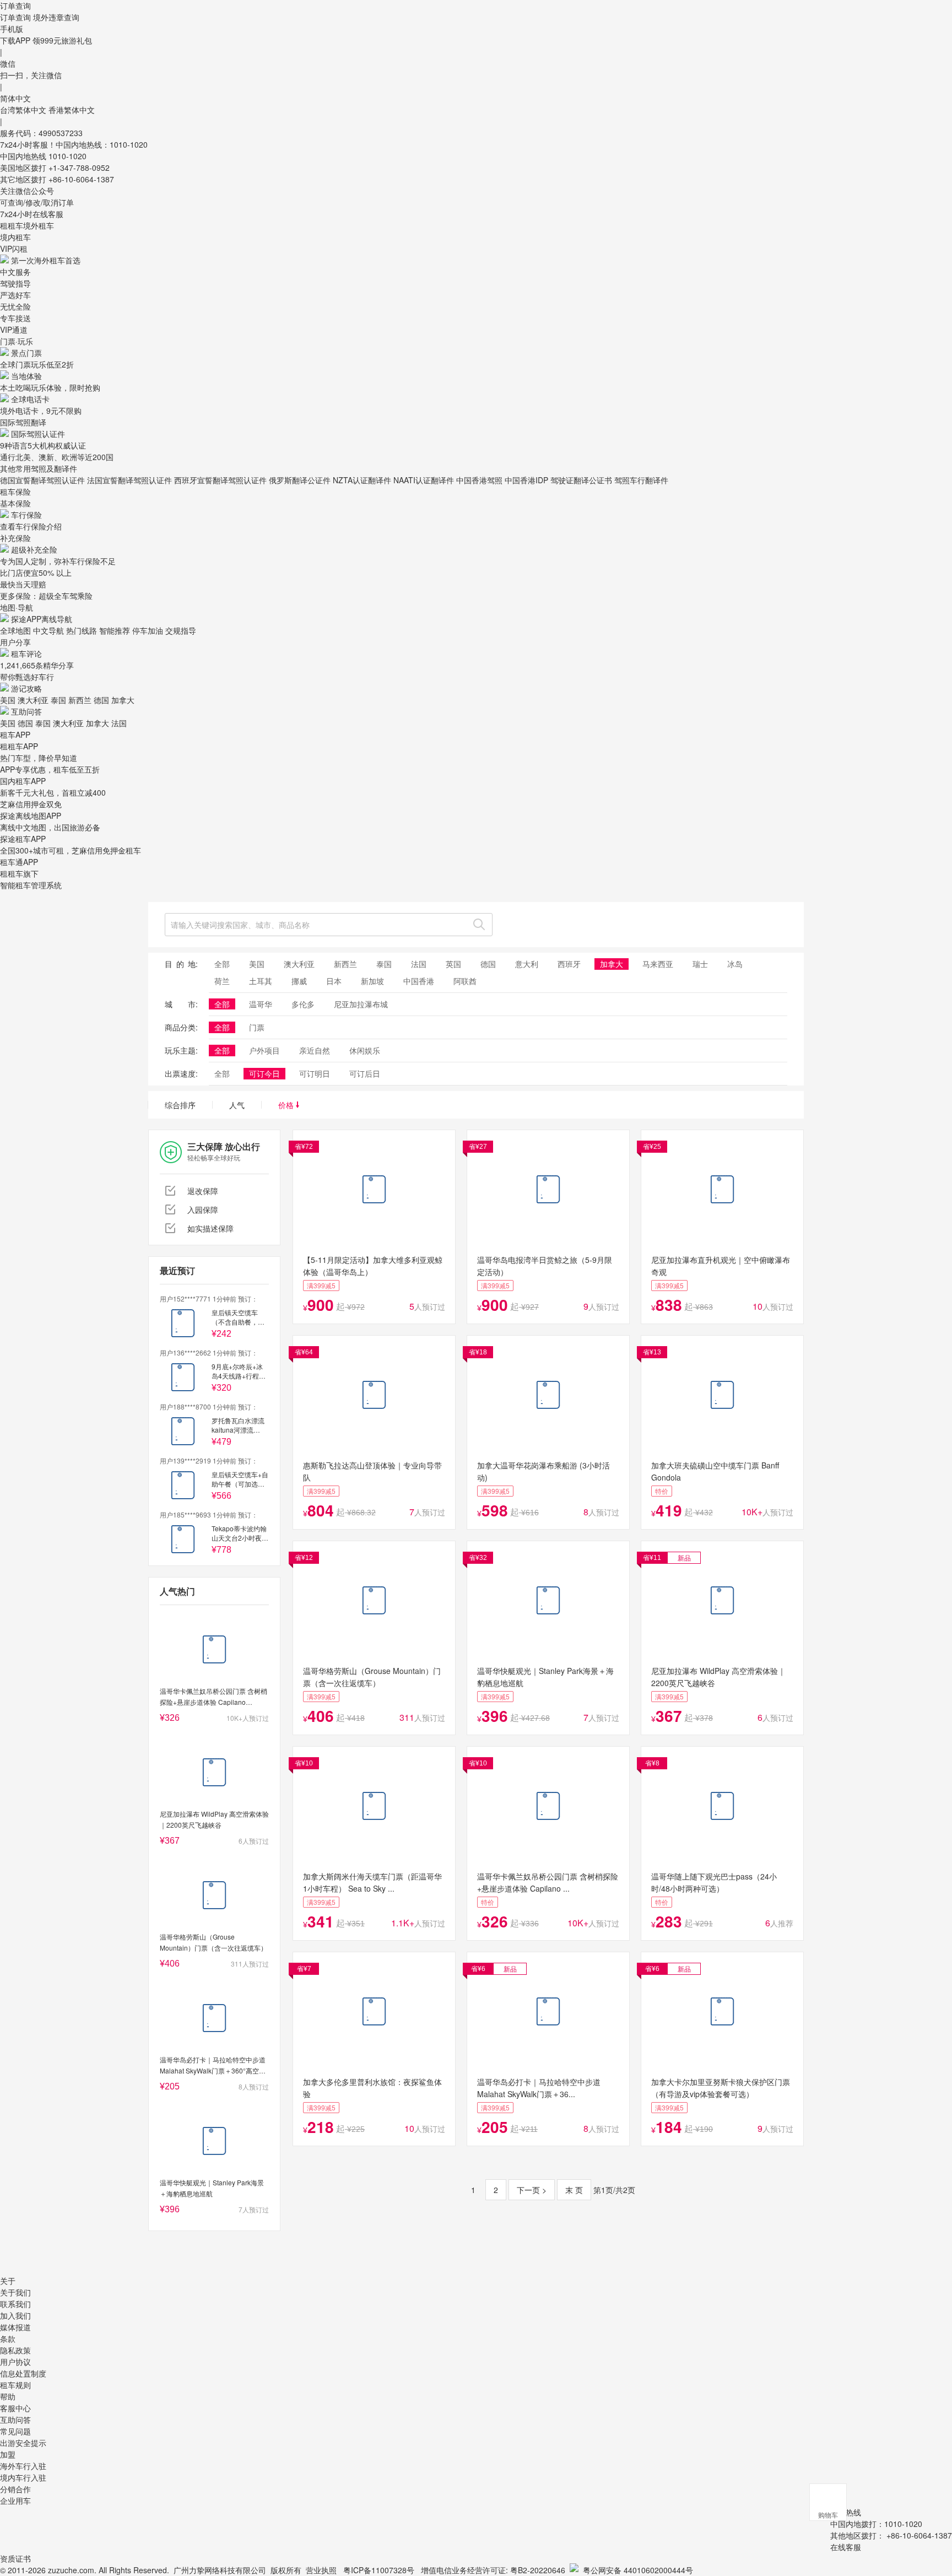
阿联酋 (465, 981)
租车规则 (15, 2385)
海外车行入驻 (23, 2466)
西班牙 (569, 964)
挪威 (299, 981)
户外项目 (264, 1050)
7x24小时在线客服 (32, 214)
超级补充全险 (34, 549)
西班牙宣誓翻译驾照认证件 (220, 480)
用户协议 (15, 2362)
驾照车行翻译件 (641, 480)
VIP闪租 (14, 249)
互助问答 (26, 711)
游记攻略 (26, 688)
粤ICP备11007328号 (379, 2570)
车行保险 (26, 515)
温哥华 (261, 1004)
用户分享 (15, 642)
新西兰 (80, 700)
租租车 (12, 225)
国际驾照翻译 (23, 422)
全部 (222, 964)
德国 (101, 700)
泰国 (58, 700)
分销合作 (15, 2489)
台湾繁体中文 (24, 110)
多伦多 (303, 1004)
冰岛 (735, 964)
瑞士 (700, 964)
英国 (453, 964)
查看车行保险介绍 (31, 526)
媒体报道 (15, 2327)
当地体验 (26, 376)
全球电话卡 (30, 399)
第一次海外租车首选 (46, 260)
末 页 (574, 2190)
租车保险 (15, 492)
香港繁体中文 (72, 110)
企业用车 (15, 2501)
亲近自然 (315, 1050)
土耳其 (261, 981)
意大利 (527, 964)
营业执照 (321, 2570)
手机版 (12, 29)
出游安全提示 (23, 2443)
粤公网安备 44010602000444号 (638, 2570)
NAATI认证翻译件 (424, 480)
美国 (8, 700)
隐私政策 (15, 2350)
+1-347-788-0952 (79, 168)
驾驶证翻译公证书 (581, 480)
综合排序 (180, 1105)
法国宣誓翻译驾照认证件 (129, 480)
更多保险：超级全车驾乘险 (46, 596)
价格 (287, 1105)
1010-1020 (67, 156)
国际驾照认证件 (38, 434)
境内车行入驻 (23, 2477)
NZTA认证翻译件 (362, 480)
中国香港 (419, 981)
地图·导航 (17, 607)
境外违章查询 (56, 17)
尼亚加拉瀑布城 (361, 1004)
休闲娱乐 (365, 1050)
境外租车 (39, 225)
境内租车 (15, 237)
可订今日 (264, 1073)
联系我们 (15, 2304)
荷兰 (222, 981)
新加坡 (372, 981)
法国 (119, 723)
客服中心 (15, 2408)
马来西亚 (658, 964)
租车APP (15, 735)
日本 (334, 981)
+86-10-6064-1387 (81, 179)
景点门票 (26, 353)
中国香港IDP (526, 480)
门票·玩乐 (17, 341)
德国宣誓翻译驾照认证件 (42, 480)
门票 (257, 1027)
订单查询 (15, 17)
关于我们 (15, 2292)
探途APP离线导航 (42, 619)
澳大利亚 (33, 700)
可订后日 (365, 1073)
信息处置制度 (23, 2373)
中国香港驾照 (479, 480)
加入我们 (15, 2315)
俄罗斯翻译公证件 (300, 480)
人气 (237, 1105)
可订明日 (315, 1073)
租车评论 (26, 654)
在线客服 (846, 2547)
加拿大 (123, 700)
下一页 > (532, 2190)
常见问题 (15, 2431)
